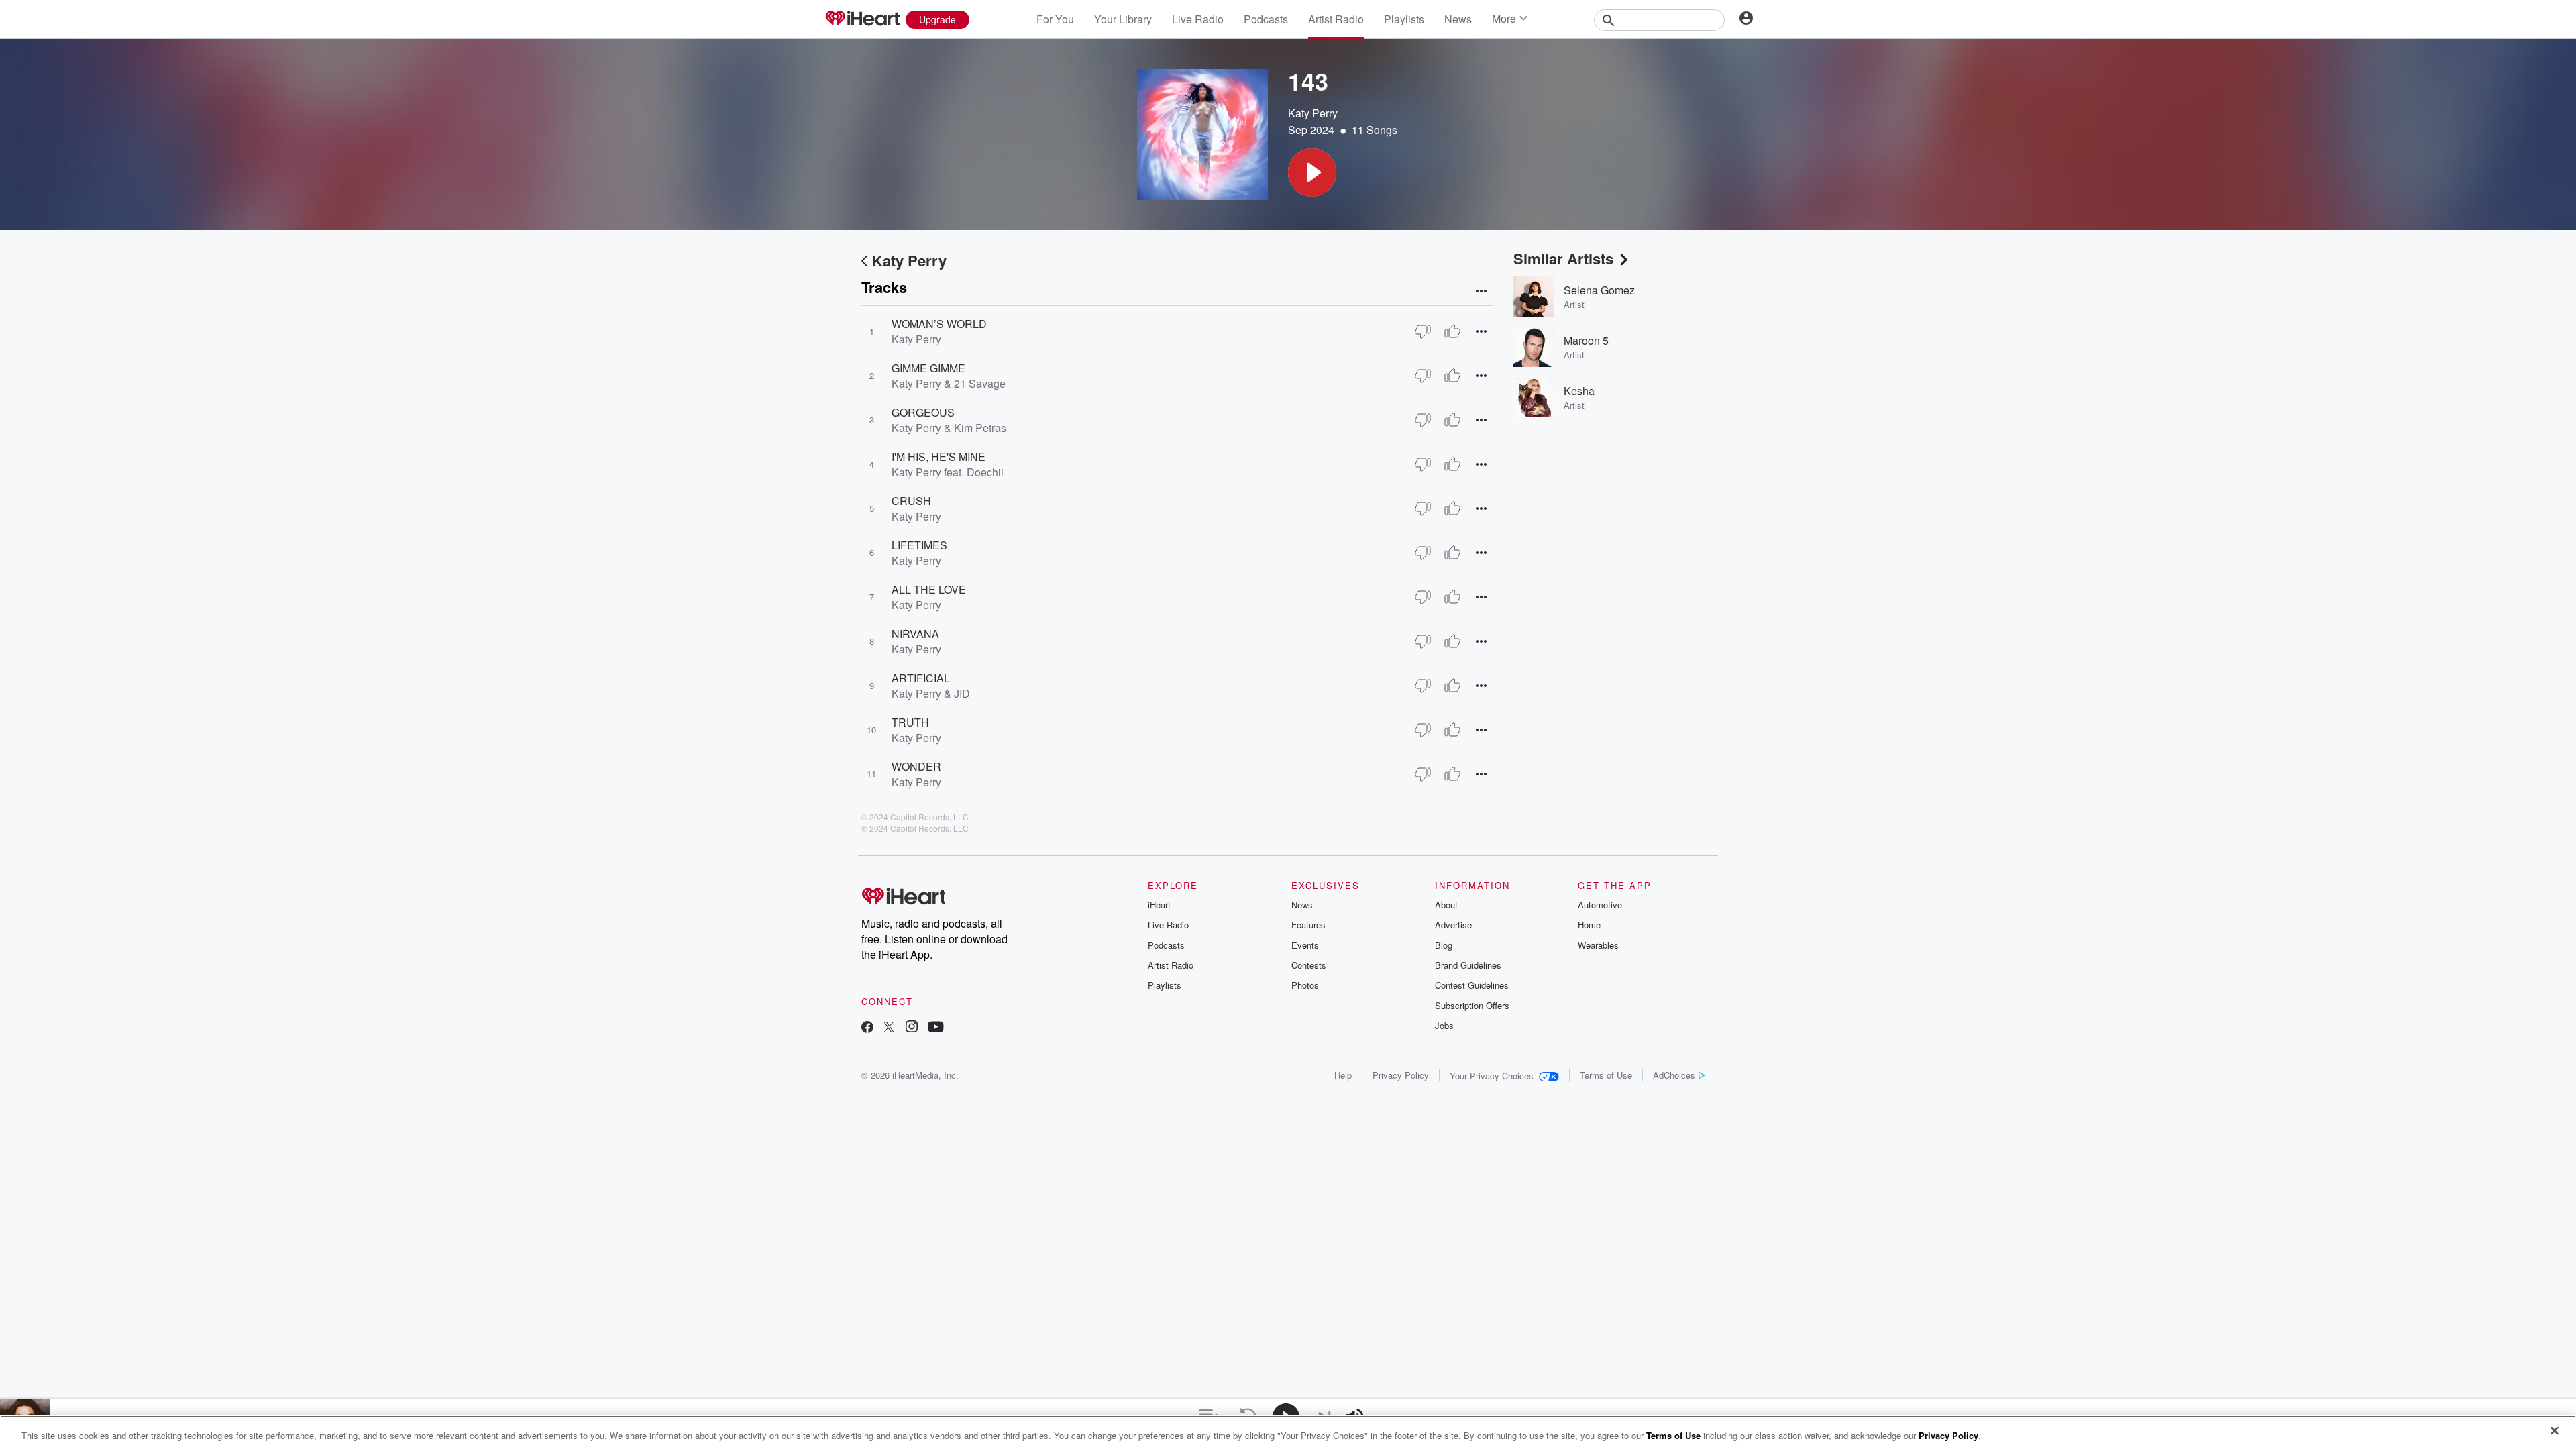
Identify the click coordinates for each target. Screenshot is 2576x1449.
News (1458, 19)
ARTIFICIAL (921, 678)
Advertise (1453, 925)
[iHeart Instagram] (912, 1028)
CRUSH (911, 501)
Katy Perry (1313, 113)
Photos (1305, 985)
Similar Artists (1563, 258)
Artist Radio (1336, 19)
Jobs (1444, 1025)
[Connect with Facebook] (867, 1028)
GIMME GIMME (928, 368)
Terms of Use (1606, 1075)
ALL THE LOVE (929, 589)
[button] (1312, 172)
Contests (1309, 965)
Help (1343, 1075)
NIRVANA (915, 634)
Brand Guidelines (1468, 965)
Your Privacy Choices (1492, 1076)
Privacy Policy (1401, 1075)
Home (1589, 925)
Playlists (1404, 19)
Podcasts (1266, 19)
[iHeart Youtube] (936, 1028)
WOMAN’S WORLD (939, 324)
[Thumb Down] (1423, 331)
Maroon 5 (1586, 340)
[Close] (2555, 1431)
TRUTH (910, 722)
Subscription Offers (1472, 1005)
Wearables (1598, 945)
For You (1055, 19)
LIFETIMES (919, 545)
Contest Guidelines (1472, 985)
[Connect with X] (889, 1028)
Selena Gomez (1599, 290)
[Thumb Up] (1452, 331)
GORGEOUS (923, 412)
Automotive (1600, 905)
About (1446, 905)
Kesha (1579, 391)
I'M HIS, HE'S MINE (938, 457)
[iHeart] (862, 19)
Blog (1444, 945)
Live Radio (1198, 19)
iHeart (1159, 905)
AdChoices (1674, 1075)
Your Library (1123, 19)
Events (1305, 945)
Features (1308, 925)
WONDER (916, 766)
